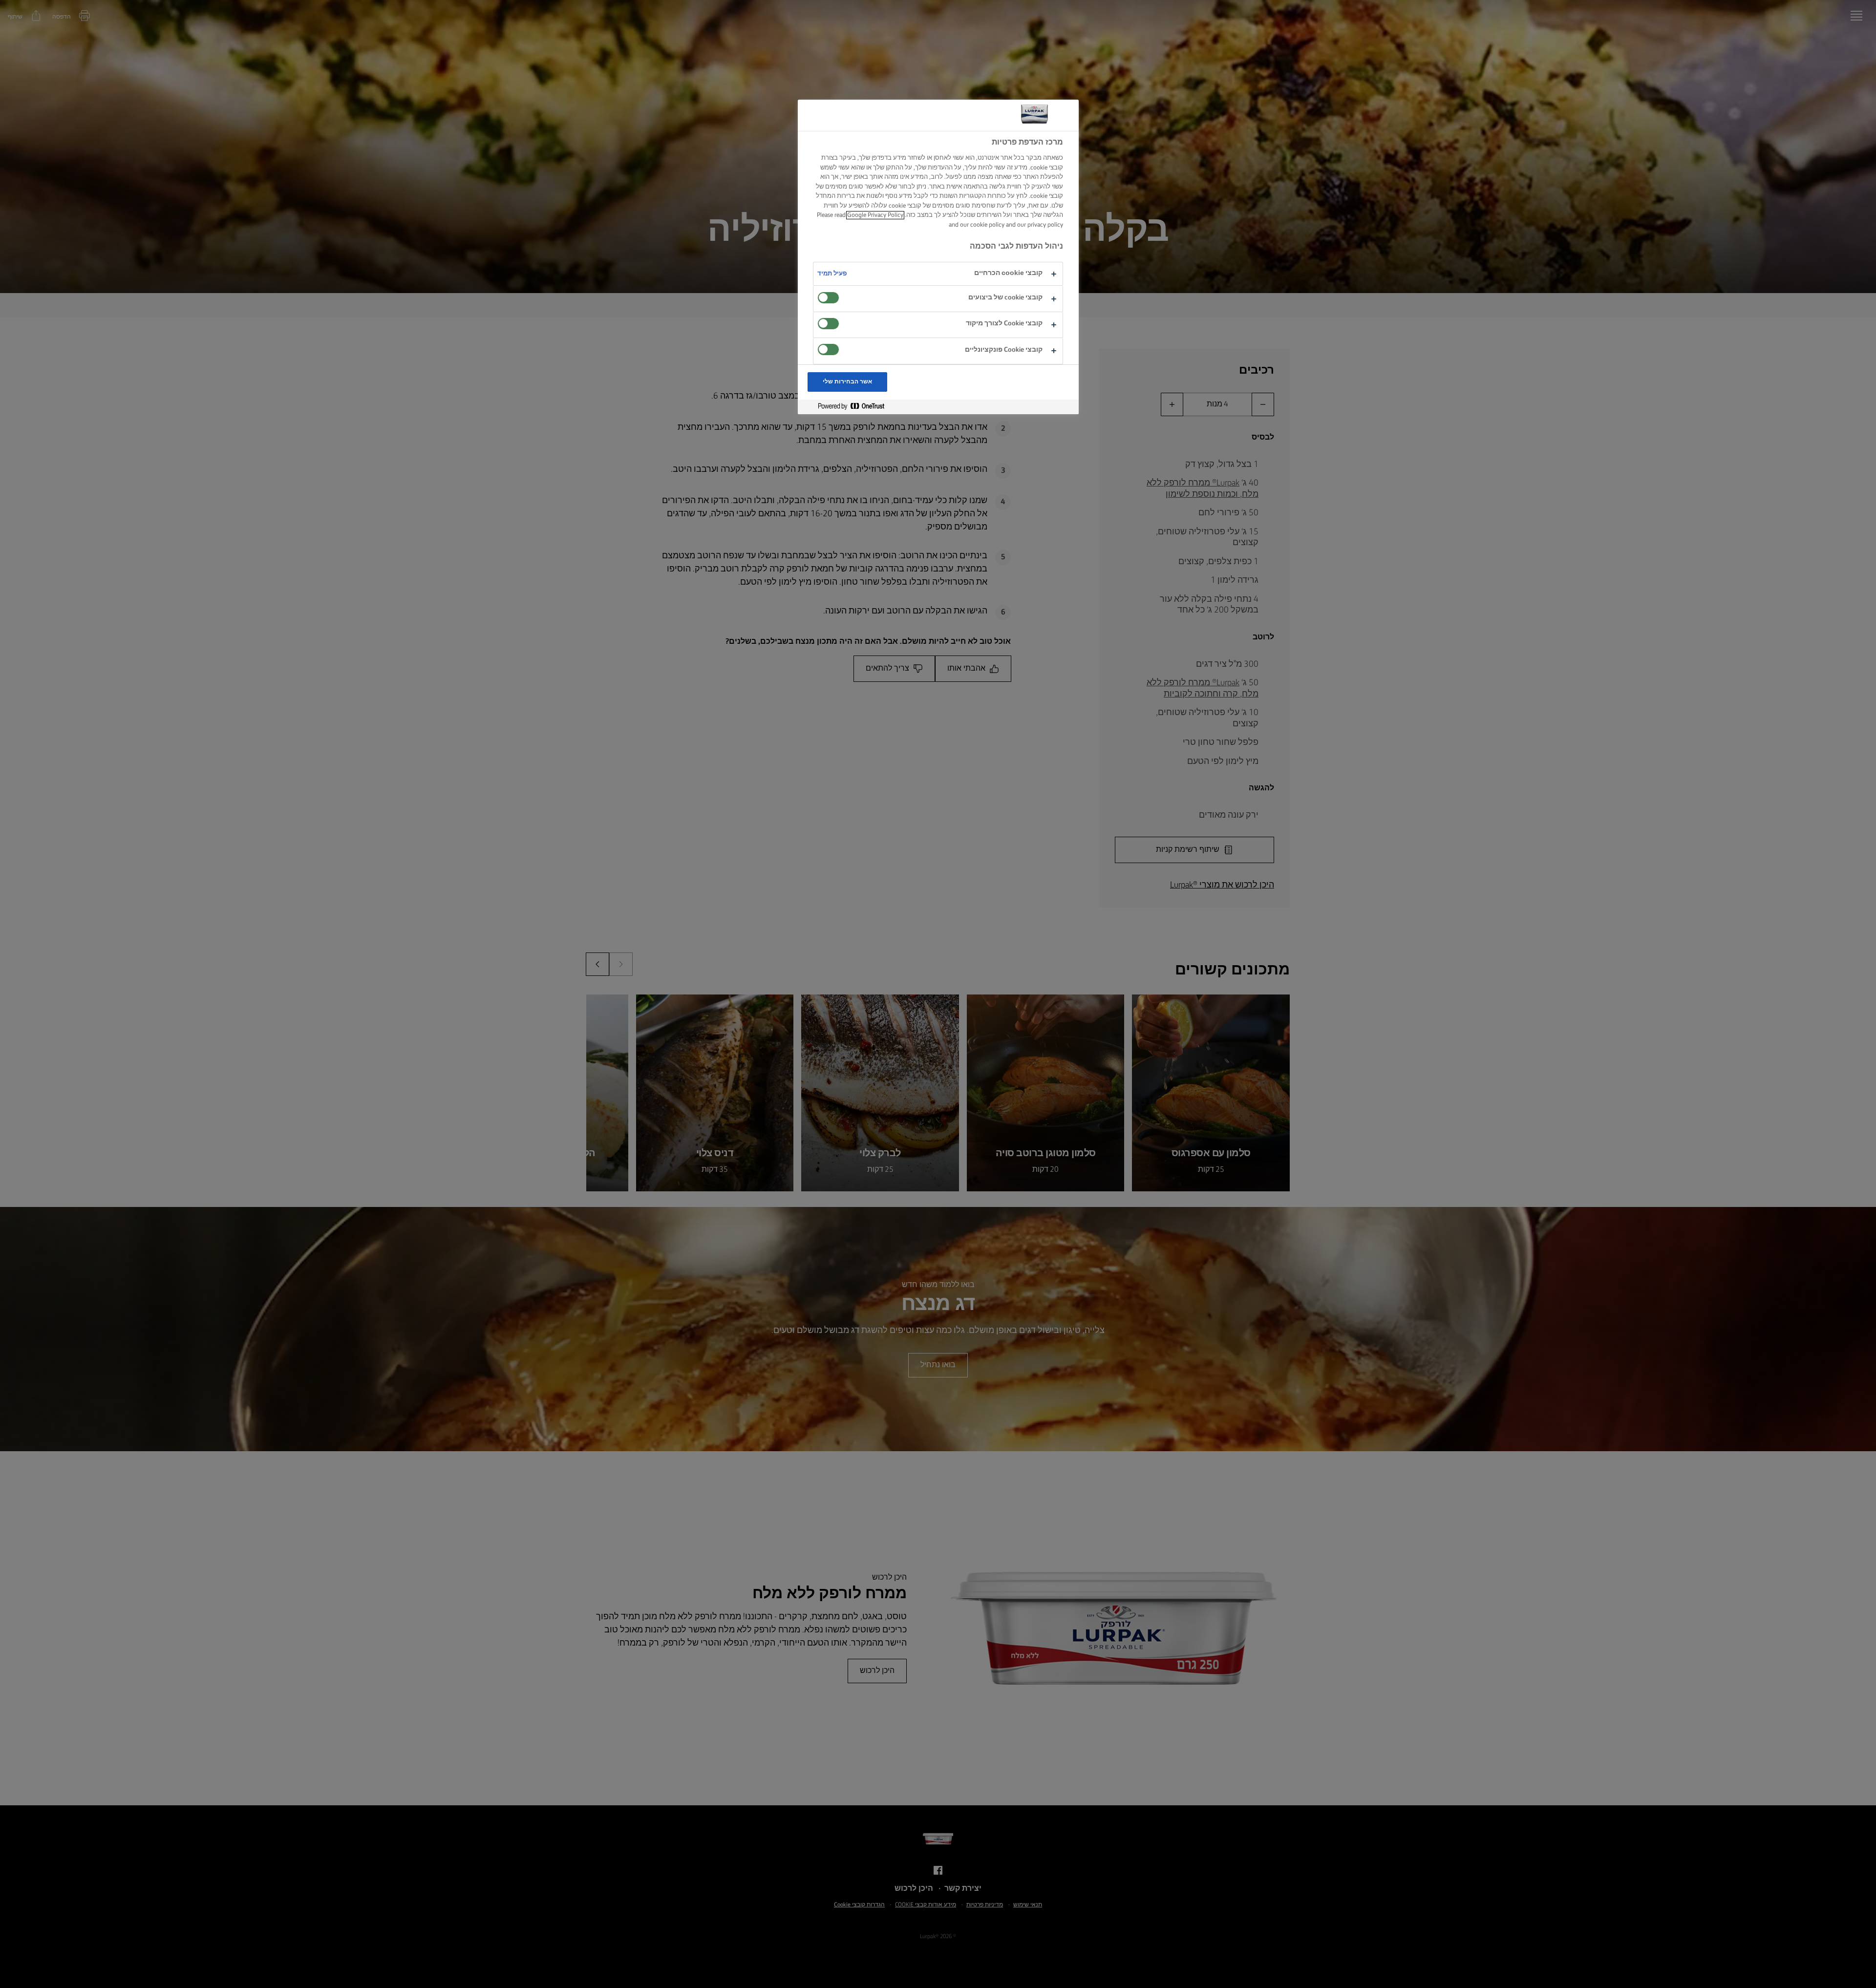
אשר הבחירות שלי (848, 382)
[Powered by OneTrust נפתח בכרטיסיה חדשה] (847, 407)
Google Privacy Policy (875, 215)
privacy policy (1045, 225)
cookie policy (987, 225)
